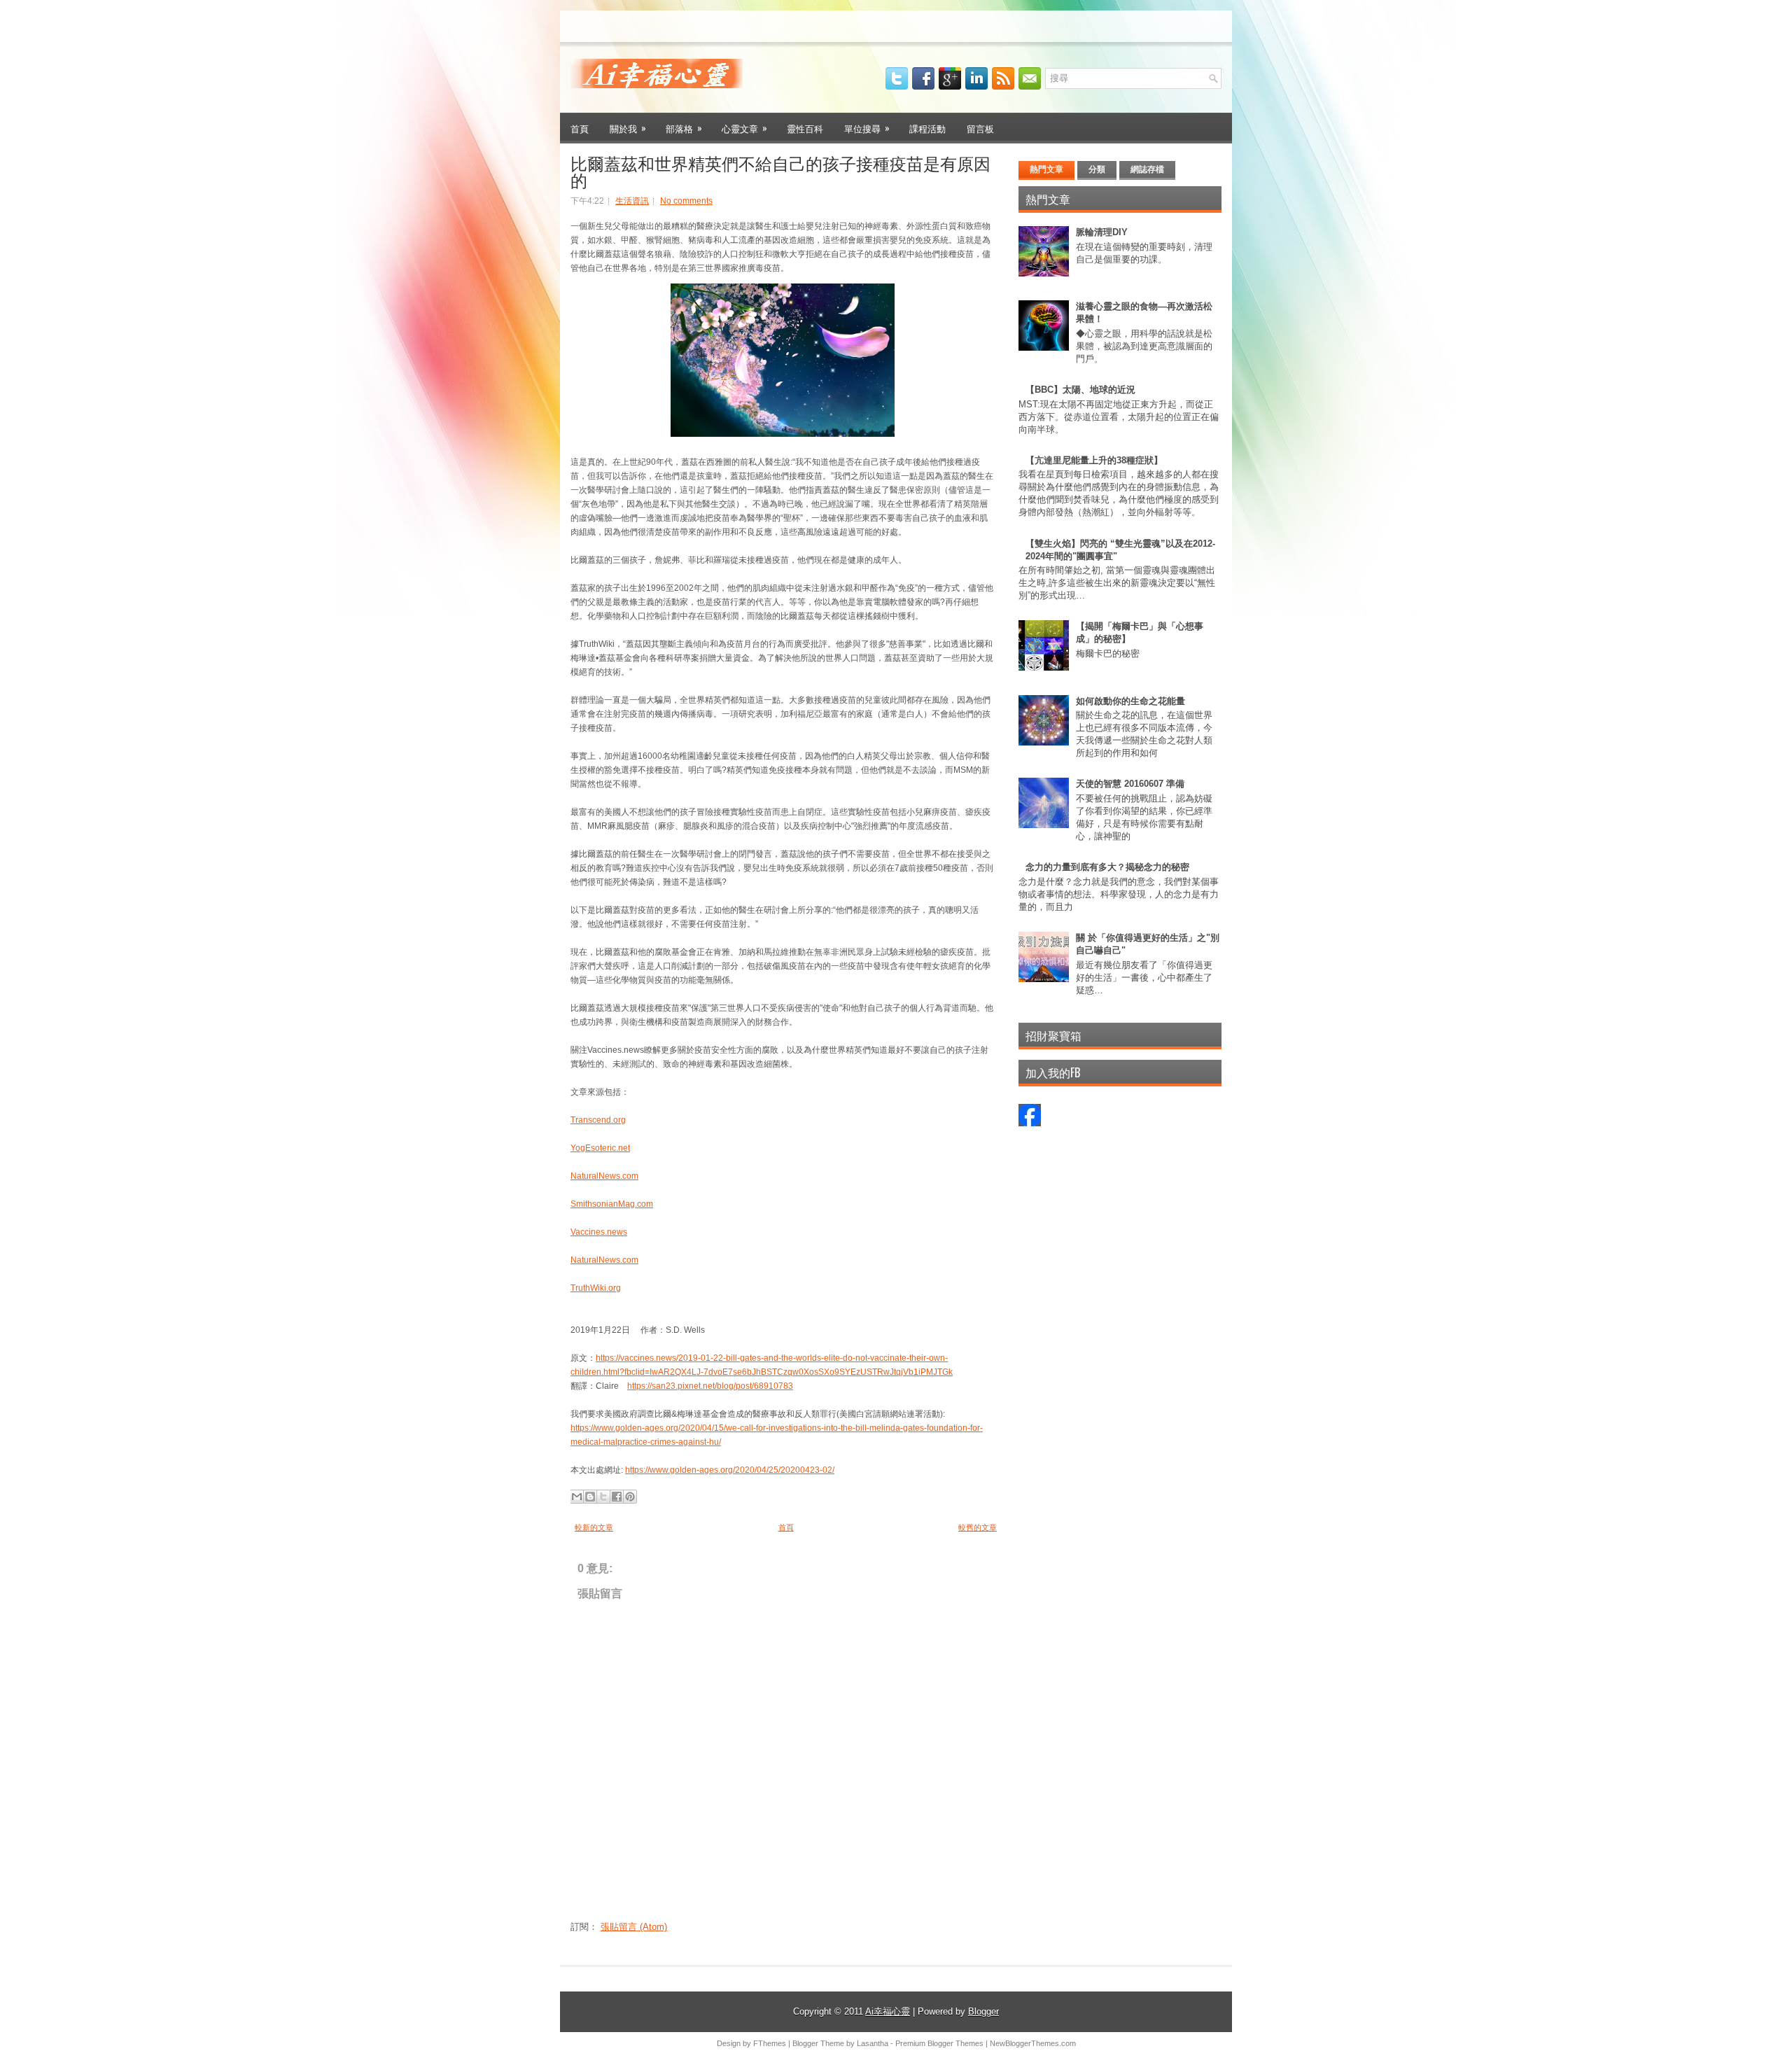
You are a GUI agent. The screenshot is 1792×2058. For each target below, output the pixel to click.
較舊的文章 (978, 1527)
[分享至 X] (603, 1497)
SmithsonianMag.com (612, 1204)
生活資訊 (632, 201)
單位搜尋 (867, 128)
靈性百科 (805, 128)
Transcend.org (598, 1120)
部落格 (684, 128)
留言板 (980, 128)
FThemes (770, 2043)
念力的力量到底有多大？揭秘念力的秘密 (1107, 867)
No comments (686, 201)
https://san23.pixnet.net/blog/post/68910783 (710, 1386)
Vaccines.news (599, 1232)
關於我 (628, 128)
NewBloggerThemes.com (1033, 2043)
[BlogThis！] (590, 1497)
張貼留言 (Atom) (634, 1927)
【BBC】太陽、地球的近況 (1080, 390)
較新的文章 (594, 1527)
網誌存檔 (1147, 169)
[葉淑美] (1030, 1123)
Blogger (983, 2011)
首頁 (580, 128)
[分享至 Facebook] (617, 1497)
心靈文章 (744, 128)
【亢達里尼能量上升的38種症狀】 (1094, 460)
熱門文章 (1046, 169)
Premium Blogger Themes (939, 2043)
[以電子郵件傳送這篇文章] (577, 1497)
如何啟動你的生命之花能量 (1130, 701)
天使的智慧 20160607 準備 (1130, 784)
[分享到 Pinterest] (630, 1497)
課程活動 (927, 128)
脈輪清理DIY (1102, 232)
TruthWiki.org (596, 1288)
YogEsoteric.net (600, 1148)
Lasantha (873, 2043)
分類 (1097, 169)
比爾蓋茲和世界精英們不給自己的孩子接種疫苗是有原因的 (780, 171)
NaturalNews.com (604, 1176)
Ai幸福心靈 (888, 2011)
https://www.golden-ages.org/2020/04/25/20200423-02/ (730, 1470)
